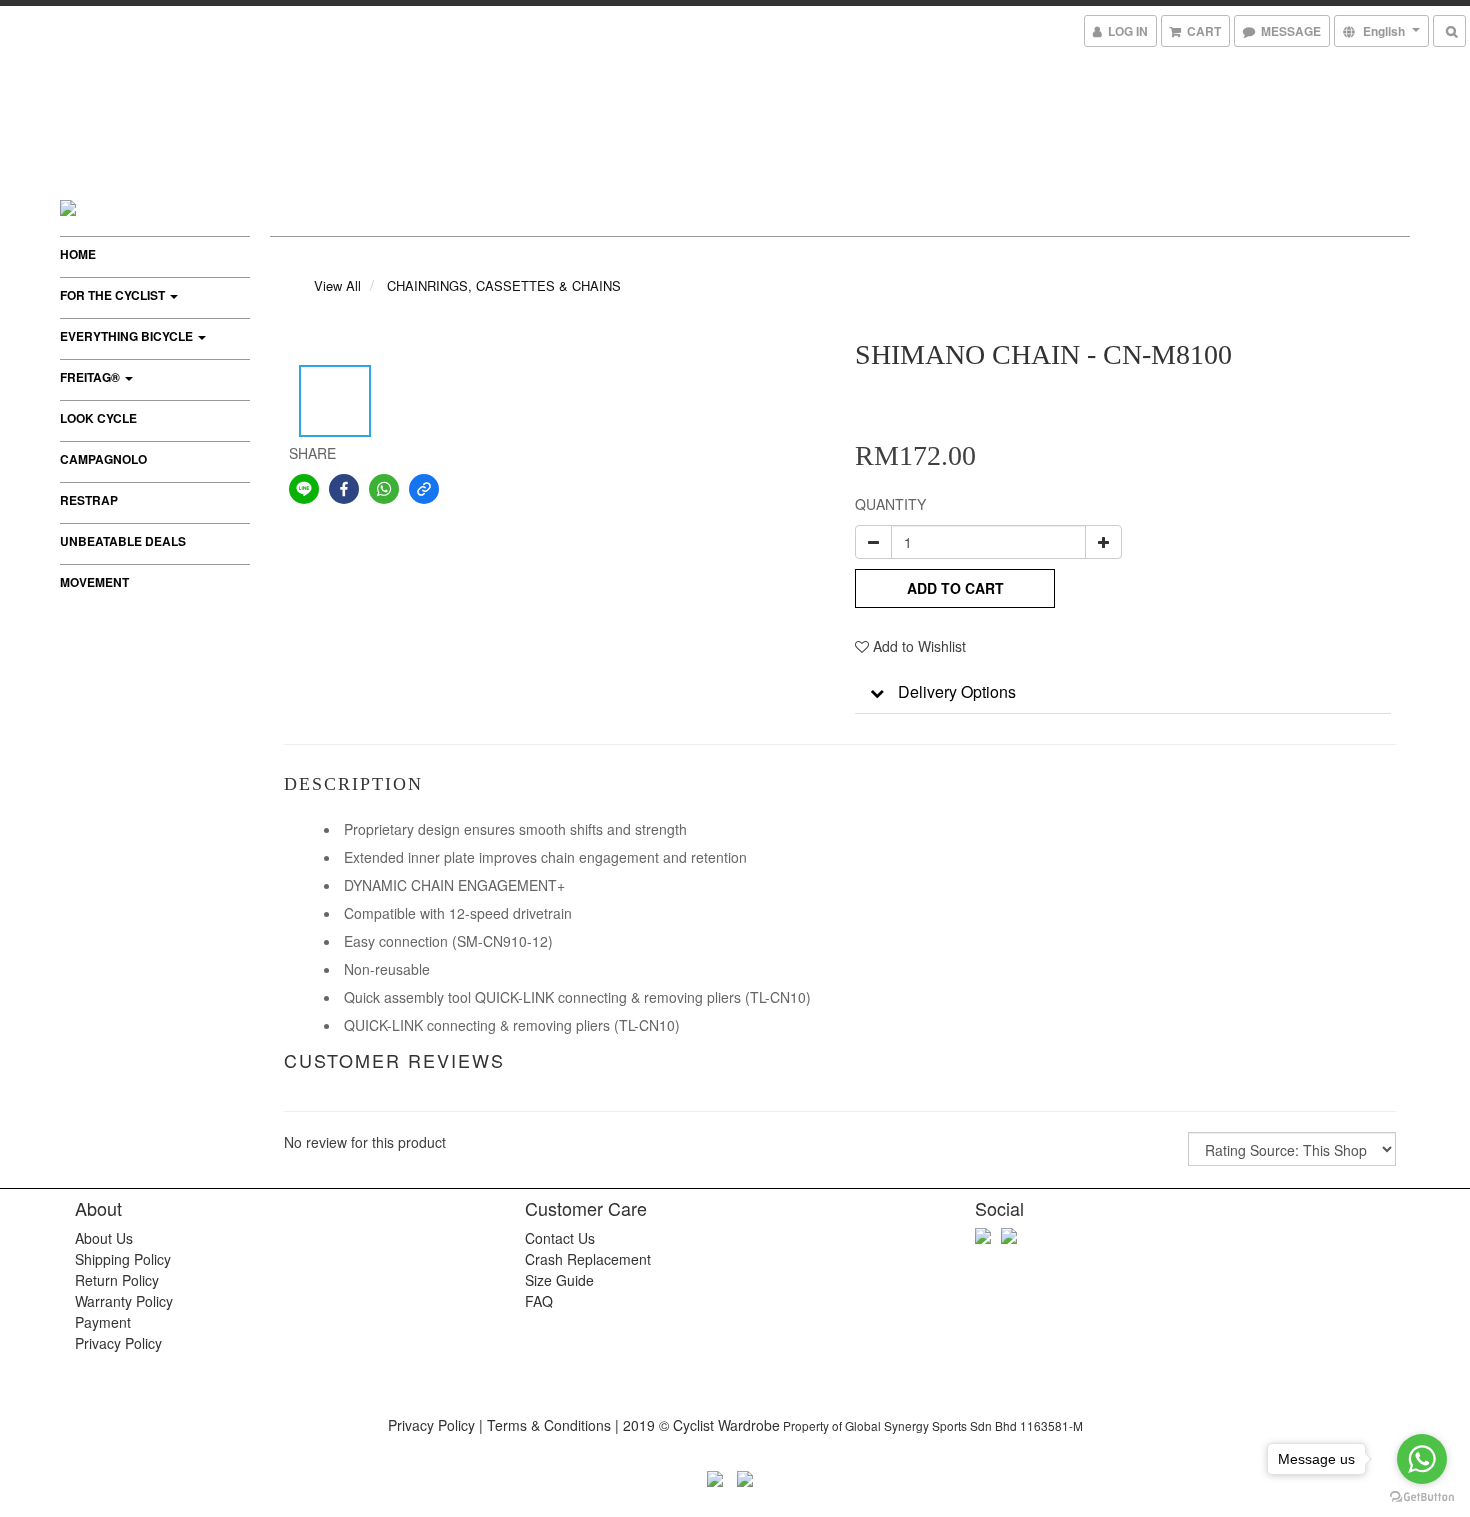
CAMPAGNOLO (103, 459)
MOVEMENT (94, 582)
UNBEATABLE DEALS (123, 541)
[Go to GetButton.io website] (1422, 1497)
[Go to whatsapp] (1422, 1459)
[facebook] (344, 489)
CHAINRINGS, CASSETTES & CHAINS (504, 285)
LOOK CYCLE (98, 418)
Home (78, 254)
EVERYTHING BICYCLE (128, 336)
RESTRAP (89, 500)
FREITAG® (91, 377)
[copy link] (424, 489)
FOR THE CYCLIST (114, 295)
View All (337, 285)
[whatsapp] (384, 489)
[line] (304, 489)
